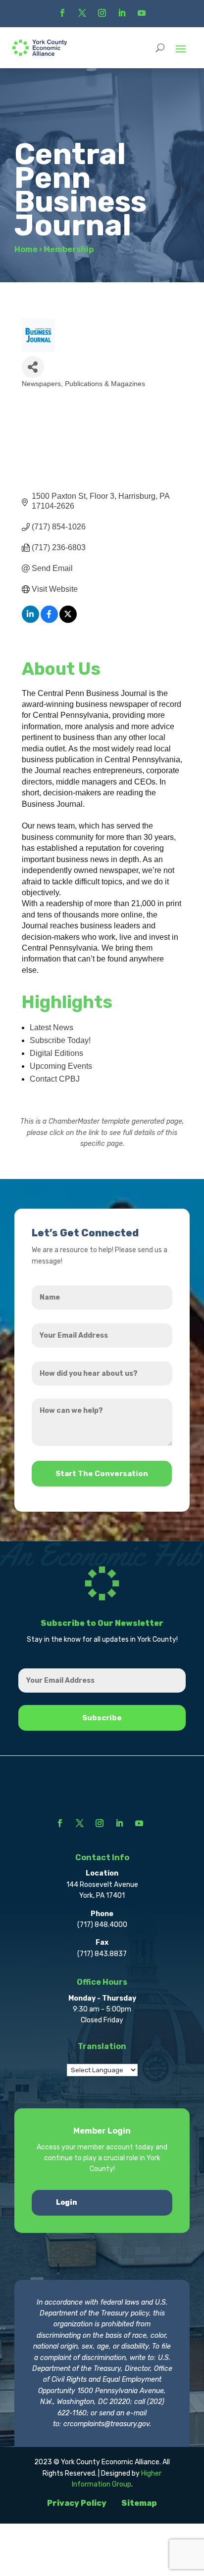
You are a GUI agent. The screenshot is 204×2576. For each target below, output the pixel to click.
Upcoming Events (61, 1066)
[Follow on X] (82, 13)
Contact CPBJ (55, 1079)
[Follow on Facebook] (62, 13)
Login (67, 2203)
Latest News (51, 1027)
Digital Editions (56, 1053)
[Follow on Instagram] (102, 13)
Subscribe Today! (60, 1040)
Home (26, 249)
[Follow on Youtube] (142, 13)
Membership (69, 249)
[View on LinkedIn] (30, 620)
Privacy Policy (77, 2503)
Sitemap (139, 2503)
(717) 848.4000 (102, 1925)
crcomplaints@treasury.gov (106, 2424)
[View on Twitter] (68, 620)
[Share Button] (33, 367)
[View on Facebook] (49, 620)
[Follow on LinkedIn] (122, 13)
